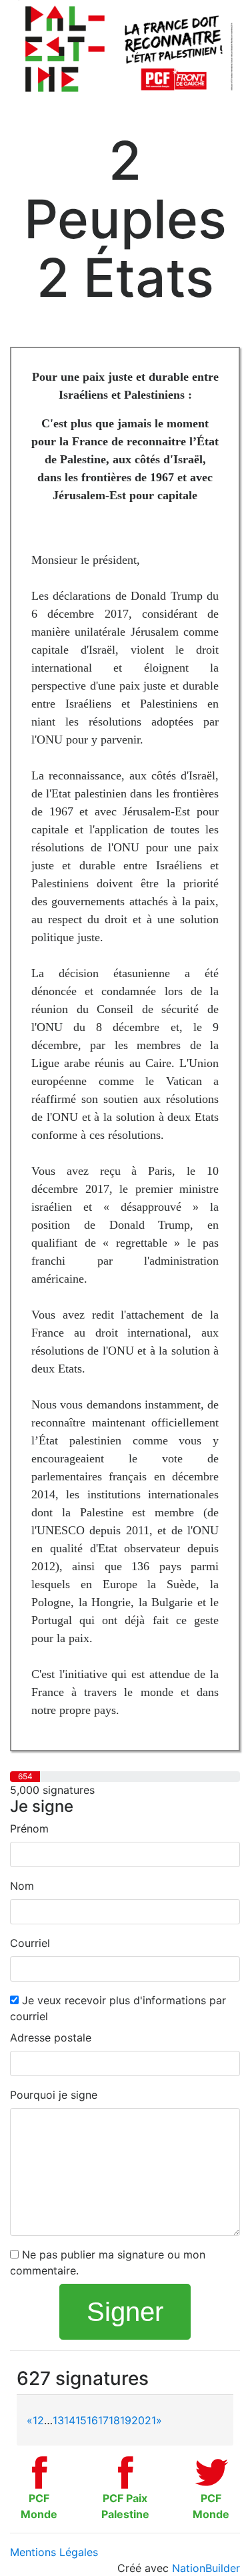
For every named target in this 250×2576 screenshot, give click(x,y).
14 (70, 2420)
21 (150, 2420)
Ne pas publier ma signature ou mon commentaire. (108, 2262)
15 (81, 2420)
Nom (22, 1886)
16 (92, 2420)
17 (103, 2420)
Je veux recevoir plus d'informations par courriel (118, 2008)
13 (58, 2420)
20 (138, 2420)
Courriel (30, 1943)
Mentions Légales (54, 2552)
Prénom (29, 1828)
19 (126, 2420)
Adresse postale (51, 2038)
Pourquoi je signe (54, 2095)
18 (114, 2420)
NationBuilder (206, 2568)
